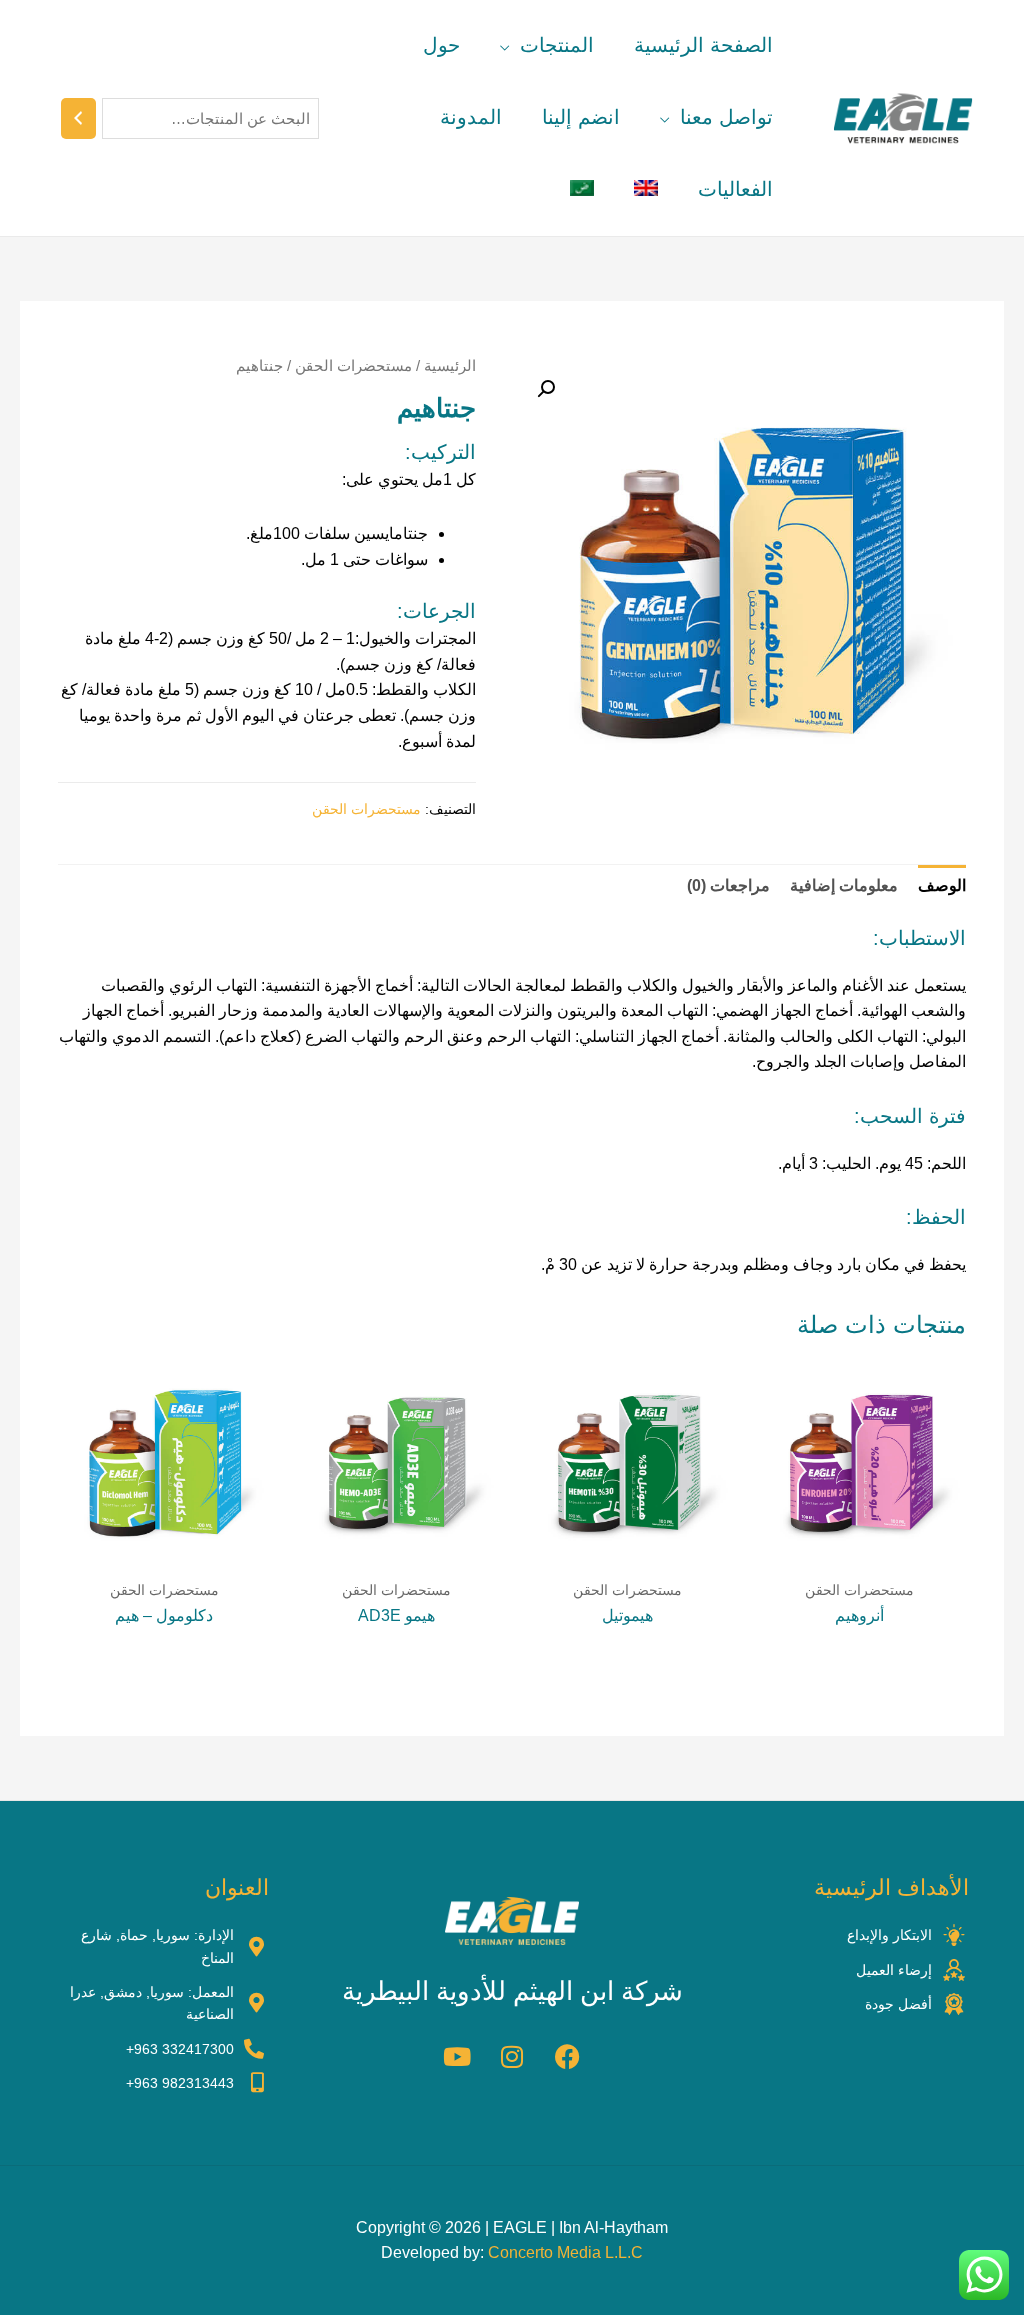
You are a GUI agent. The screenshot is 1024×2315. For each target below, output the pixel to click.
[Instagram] (512, 2056)
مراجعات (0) (728, 885)
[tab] (942, 886)
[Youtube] (457, 2056)
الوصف (942, 885)
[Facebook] (567, 2056)
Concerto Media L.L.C (565, 2252)
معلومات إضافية (844, 885)
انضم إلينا (581, 117)
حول (441, 45)
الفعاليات (735, 189)
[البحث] (78, 118)
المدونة (471, 117)
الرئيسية (450, 366)
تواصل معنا (726, 117)
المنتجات (557, 45)
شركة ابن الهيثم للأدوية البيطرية (512, 1991)
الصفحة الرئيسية (703, 45)
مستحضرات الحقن (353, 366)
